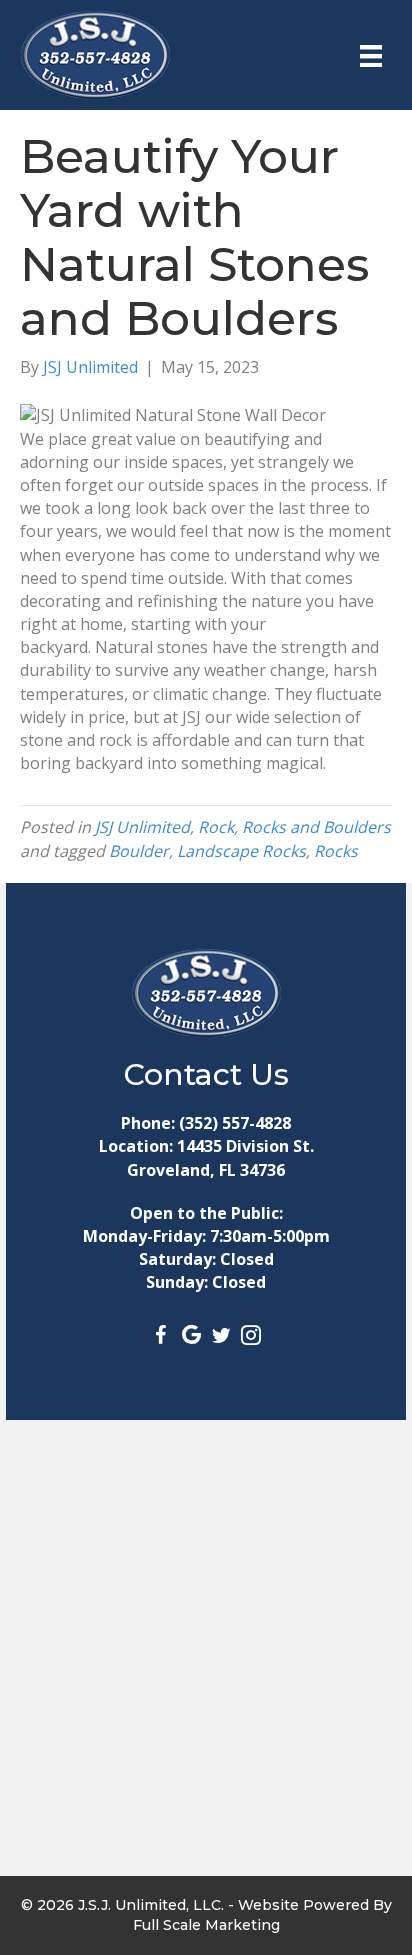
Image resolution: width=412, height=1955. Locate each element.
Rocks (336, 851)
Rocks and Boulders (316, 827)
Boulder (139, 851)
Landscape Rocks (241, 851)
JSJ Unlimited (142, 827)
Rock (216, 827)
